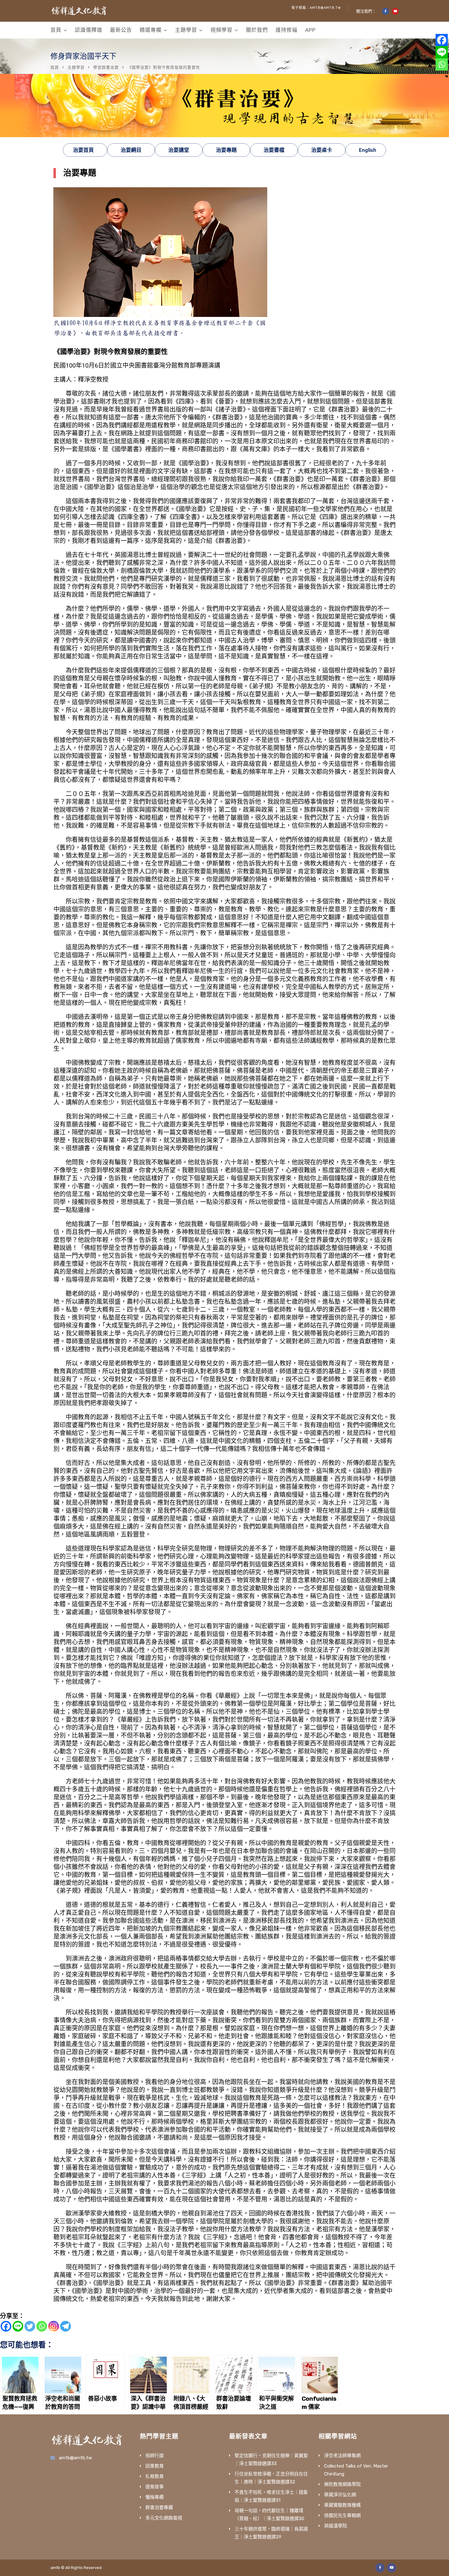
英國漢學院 (336, 2526)
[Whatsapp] (42, 2326)
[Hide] (447, 76)
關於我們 (257, 30)
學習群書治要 (106, 67)
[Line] (18, 2326)
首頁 (56, 30)
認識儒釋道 (89, 30)
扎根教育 (155, 2476)
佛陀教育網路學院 (342, 2484)
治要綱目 (131, 150)
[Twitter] (30, 2326)
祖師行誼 (155, 2456)
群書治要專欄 (159, 2508)
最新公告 (121, 30)
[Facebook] (6, 2326)
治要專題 (226, 150)
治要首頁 (83, 150)
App (310, 30)
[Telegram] (66, 2326)
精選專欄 (151, 30)
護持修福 (287, 30)
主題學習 (186, 30)
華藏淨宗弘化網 (340, 2495)
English (367, 150)
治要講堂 (179, 150)
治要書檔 (274, 150)
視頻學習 (221, 30)
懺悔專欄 (155, 2497)
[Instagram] (54, 2326)
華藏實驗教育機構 (342, 2505)
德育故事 (155, 2487)
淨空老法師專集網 (342, 2456)
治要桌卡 (322, 150)
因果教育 (155, 2466)
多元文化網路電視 (164, 2518)
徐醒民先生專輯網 (342, 2516)
